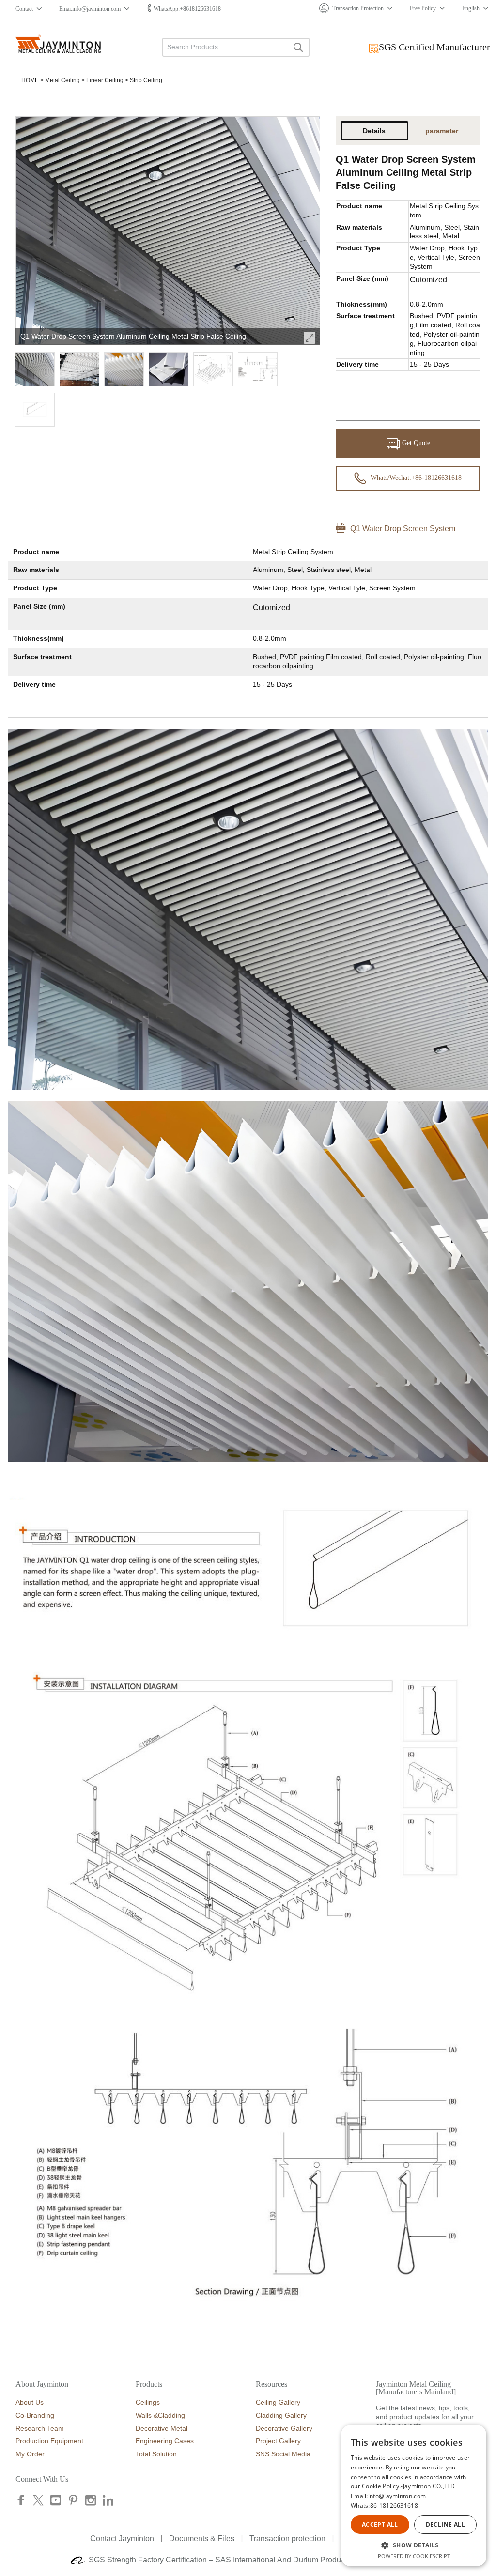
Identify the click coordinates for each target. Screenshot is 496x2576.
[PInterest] (73, 2502)
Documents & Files (202, 2538)
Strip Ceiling (146, 80)
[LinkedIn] (108, 2502)
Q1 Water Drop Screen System (403, 529)
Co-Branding (35, 2415)
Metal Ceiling (62, 80)
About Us (30, 2402)
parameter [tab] (442, 131)
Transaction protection (287, 2538)
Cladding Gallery (281, 2415)
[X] (38, 2502)
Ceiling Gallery (278, 2402)
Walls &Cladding (160, 2415)
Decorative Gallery (284, 2428)
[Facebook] (22, 2502)
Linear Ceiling (105, 80)
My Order (30, 2454)
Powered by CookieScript (414, 2556)
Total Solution (156, 2454)
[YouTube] (56, 2502)
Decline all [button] (445, 2524)
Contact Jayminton (122, 2538)
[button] (414, 2545)
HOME (30, 80)
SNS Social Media (283, 2454)
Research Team (40, 2428)
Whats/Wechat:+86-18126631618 (415, 478)
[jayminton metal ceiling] (58, 44)
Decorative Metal (162, 2428)
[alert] (414, 2496)
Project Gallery (278, 2441)
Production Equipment (49, 2441)
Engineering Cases (165, 2441)
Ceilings (148, 2402)
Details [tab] (374, 131)
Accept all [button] (380, 2524)
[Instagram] (91, 2502)
